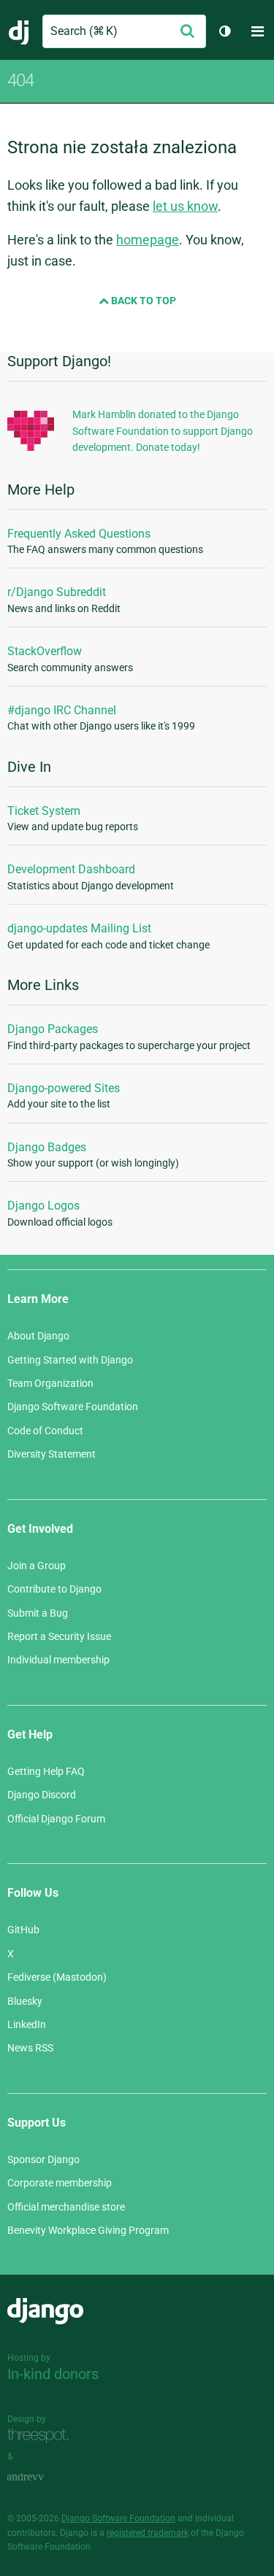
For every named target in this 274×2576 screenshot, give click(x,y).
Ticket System (44, 811)
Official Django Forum (56, 1819)
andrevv (42, 2477)
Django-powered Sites (64, 1088)
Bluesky (25, 2001)
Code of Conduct (45, 1431)
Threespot (42, 2436)
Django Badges (47, 1147)
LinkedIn (27, 2024)
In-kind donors (53, 2374)
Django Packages (53, 1029)
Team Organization (50, 1383)
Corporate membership (60, 2183)
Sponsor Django (43, 2159)
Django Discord (42, 1795)
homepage (148, 240)
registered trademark (148, 2533)
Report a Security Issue (59, 1636)
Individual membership (58, 1660)
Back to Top (142, 301)
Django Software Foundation (73, 1407)
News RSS (30, 2048)
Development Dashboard (71, 869)
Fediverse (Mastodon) (57, 1977)
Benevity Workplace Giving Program (88, 2230)
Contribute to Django (54, 1589)
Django (19, 31)
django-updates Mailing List (79, 928)
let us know (185, 206)
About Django (38, 1336)
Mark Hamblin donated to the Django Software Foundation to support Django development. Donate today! (163, 431)
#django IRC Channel (62, 710)
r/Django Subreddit (57, 592)
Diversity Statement (52, 1454)
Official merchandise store (66, 2207)
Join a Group (37, 1566)
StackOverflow (45, 651)
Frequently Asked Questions (79, 534)
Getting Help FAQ (46, 1771)
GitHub (23, 1930)
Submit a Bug (38, 1613)
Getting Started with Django (70, 1360)
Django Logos (43, 1206)
